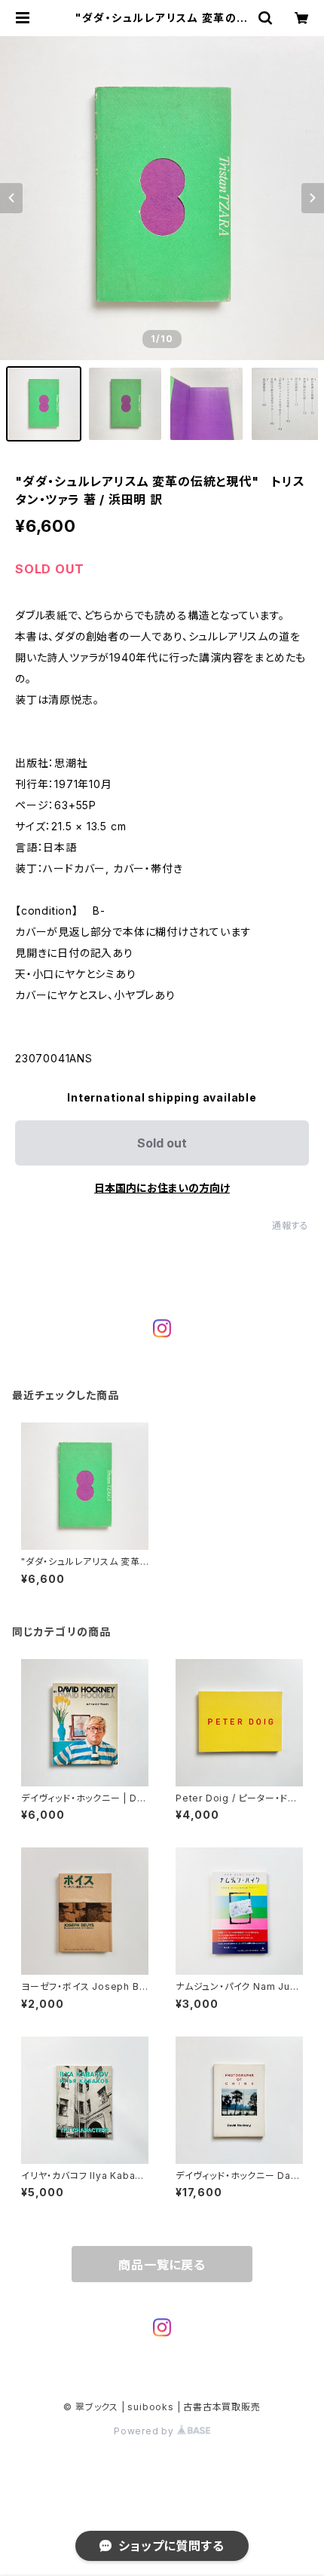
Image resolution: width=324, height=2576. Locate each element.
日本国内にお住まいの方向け (162, 1188)
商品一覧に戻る (162, 2265)
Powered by (145, 2431)
